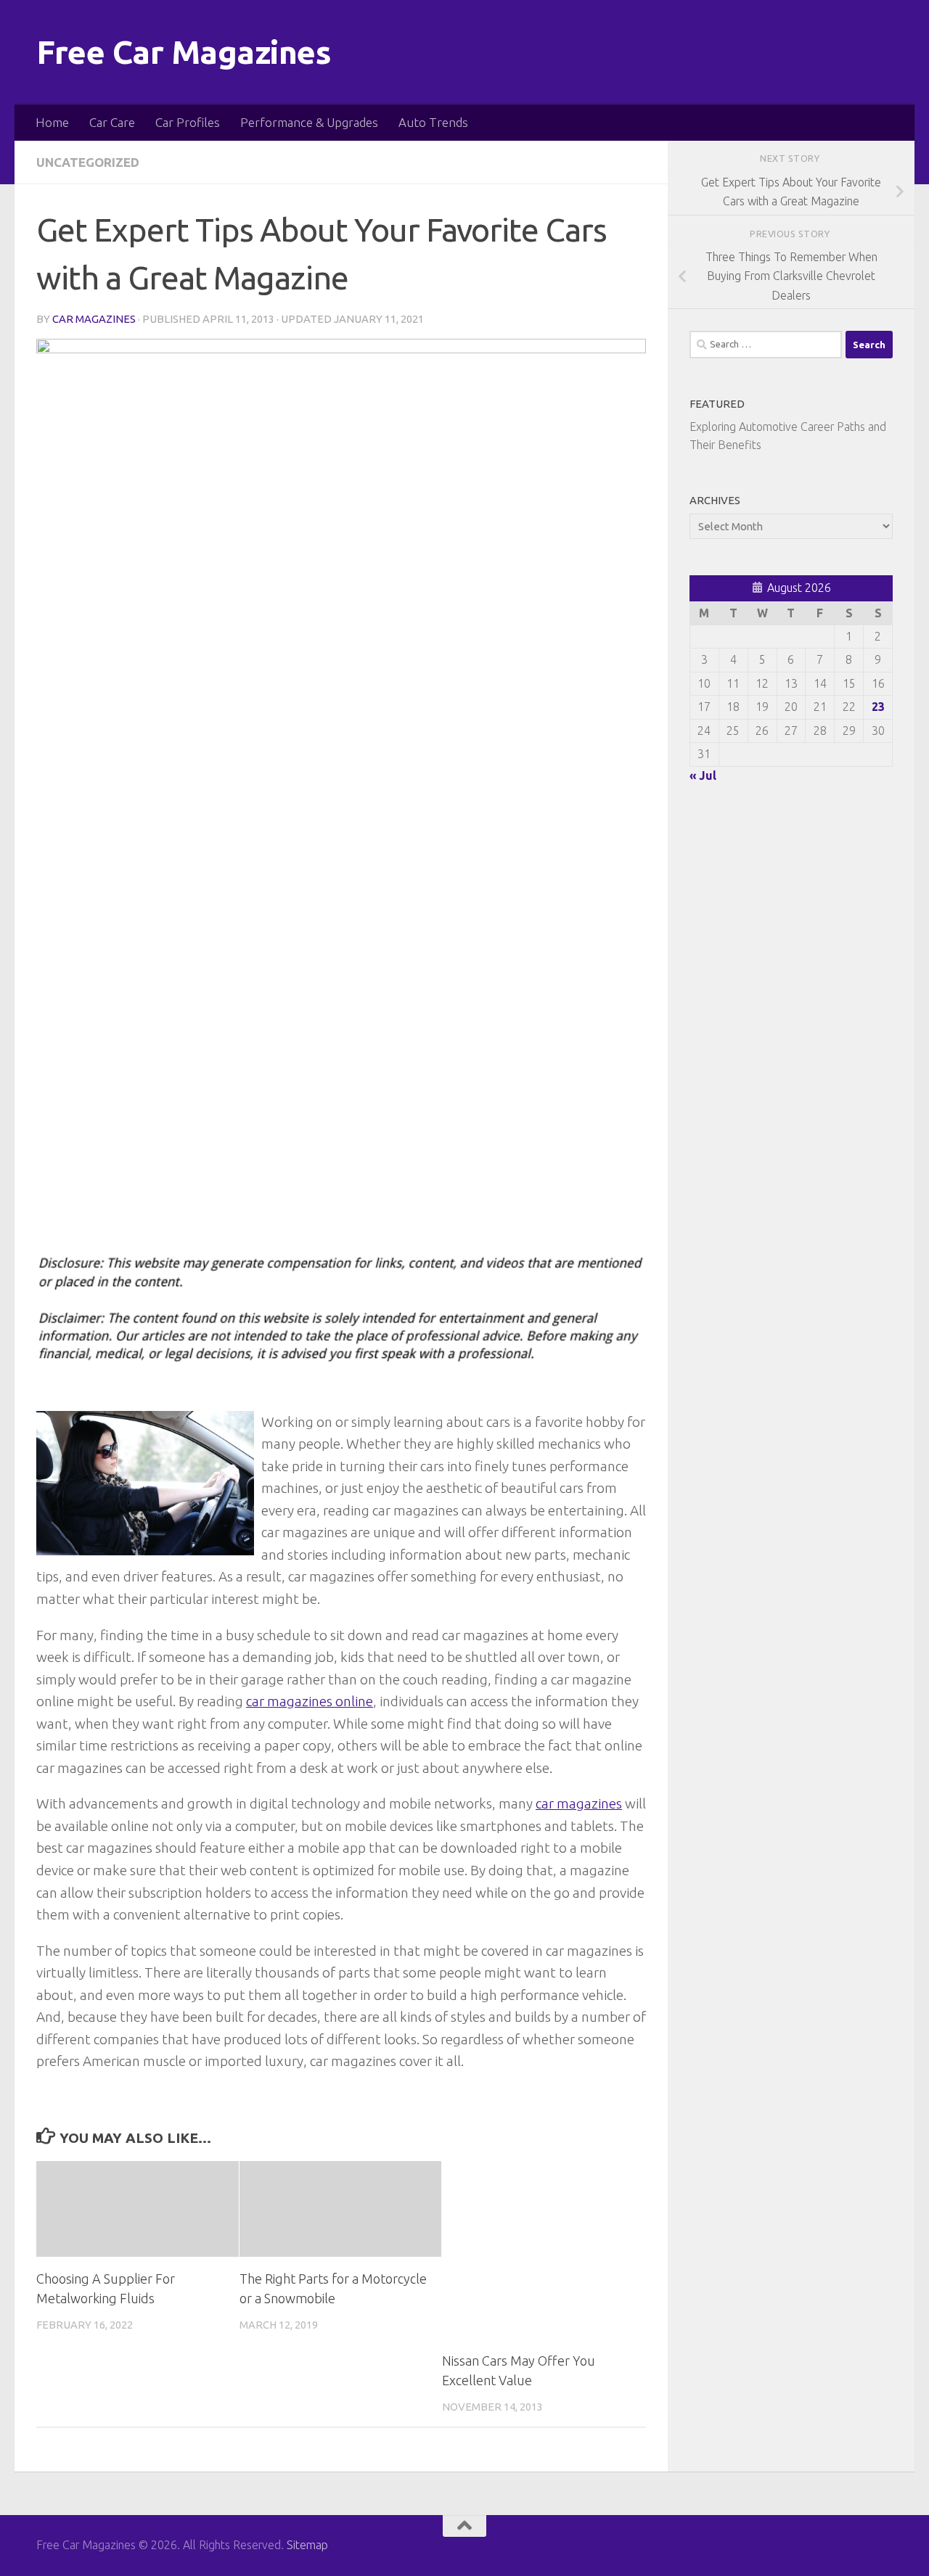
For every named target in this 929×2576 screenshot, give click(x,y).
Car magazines (94, 319)
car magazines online (310, 1701)
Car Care (112, 122)
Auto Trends (433, 122)
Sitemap (307, 2545)
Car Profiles (188, 122)
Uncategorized (88, 162)
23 (878, 707)
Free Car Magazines (184, 52)
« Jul (703, 775)
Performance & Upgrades (309, 122)
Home (52, 122)
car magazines (579, 1803)
